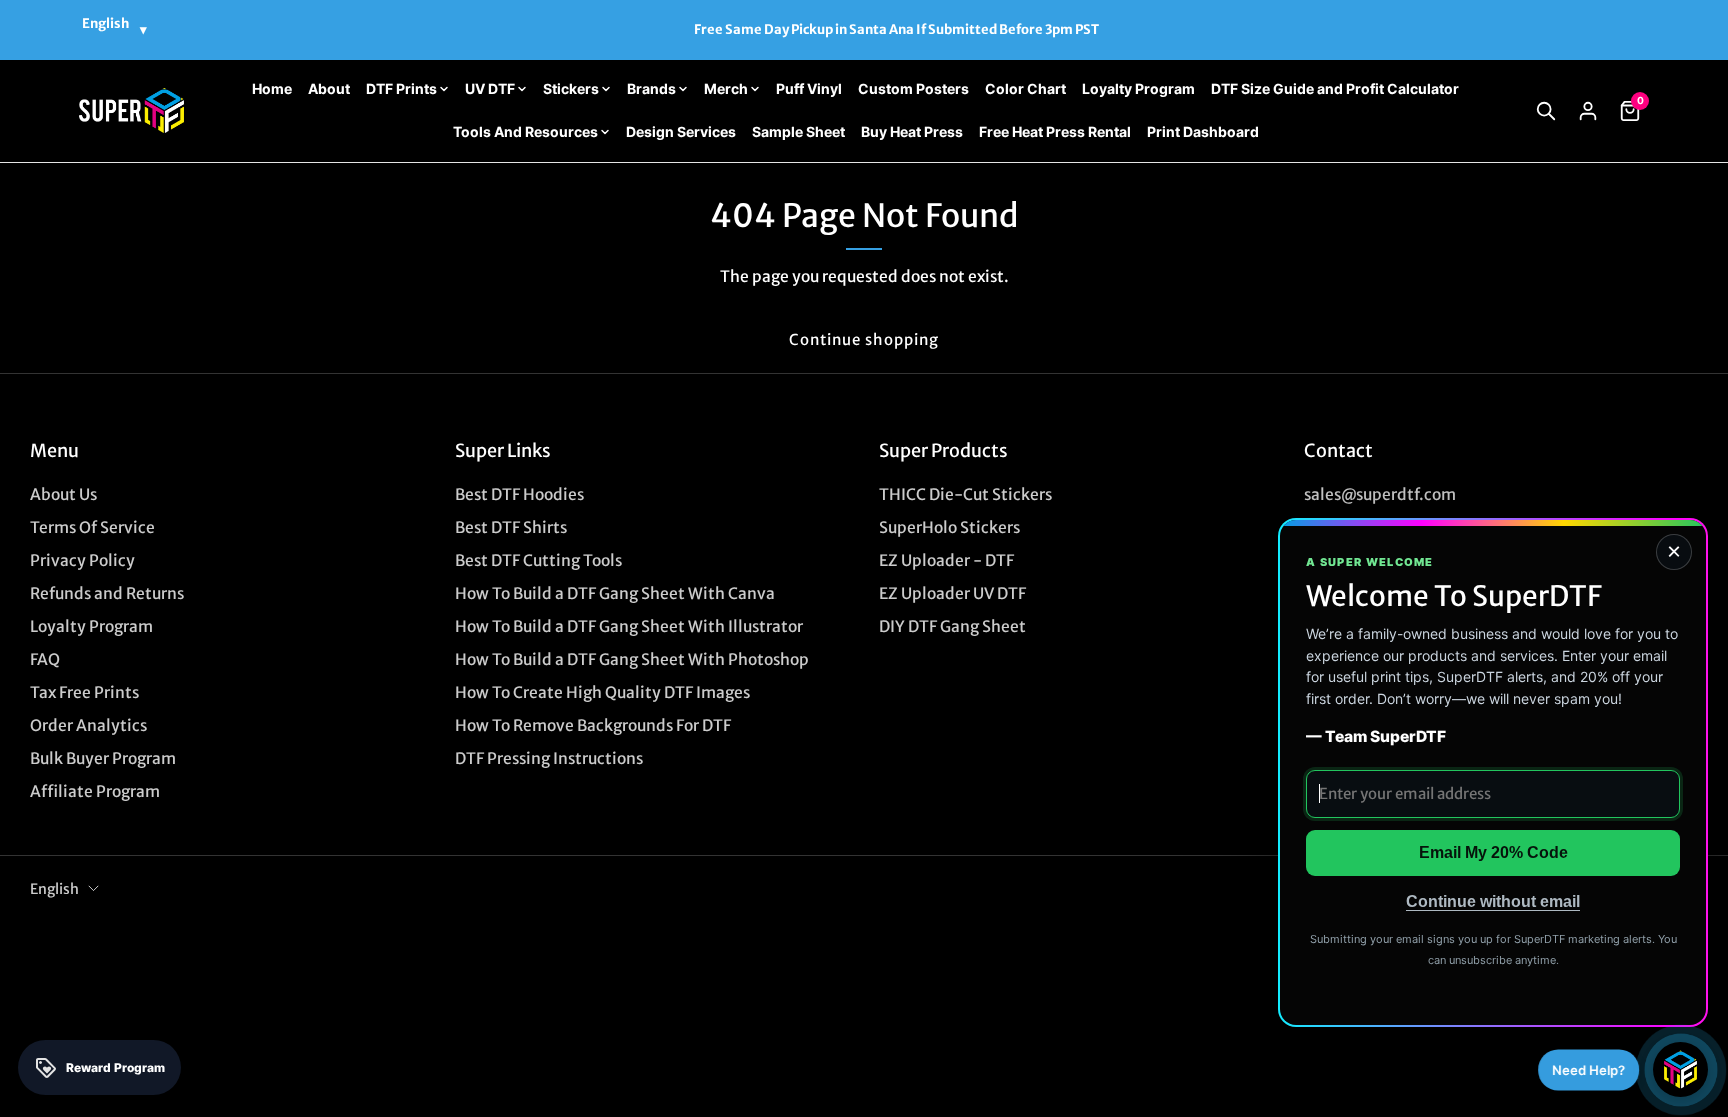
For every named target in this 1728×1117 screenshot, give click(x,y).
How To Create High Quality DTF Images (602, 692)
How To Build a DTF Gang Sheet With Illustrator (629, 626)
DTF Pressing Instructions (549, 758)
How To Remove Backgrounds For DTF (593, 725)
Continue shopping (864, 339)
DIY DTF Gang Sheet (952, 626)
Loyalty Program (91, 626)
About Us (63, 494)
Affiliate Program (95, 791)
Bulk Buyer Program (103, 758)
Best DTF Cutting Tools (538, 560)
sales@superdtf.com (1380, 494)
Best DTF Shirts (511, 527)
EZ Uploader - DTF (946, 560)
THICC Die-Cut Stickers (965, 494)
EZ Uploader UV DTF (952, 593)
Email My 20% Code (1493, 852)
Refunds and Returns (107, 593)
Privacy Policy (82, 560)
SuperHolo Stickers (949, 527)
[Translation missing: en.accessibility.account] (1588, 111)
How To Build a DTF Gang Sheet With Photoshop (632, 659)
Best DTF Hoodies (519, 494)
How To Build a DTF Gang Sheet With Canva (615, 593)
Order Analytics (88, 725)
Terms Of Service (92, 527)
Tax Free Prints (84, 692)
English (54, 889)
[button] (1546, 111)
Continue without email (1493, 901)
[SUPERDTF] (131, 110)
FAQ (45, 659)
